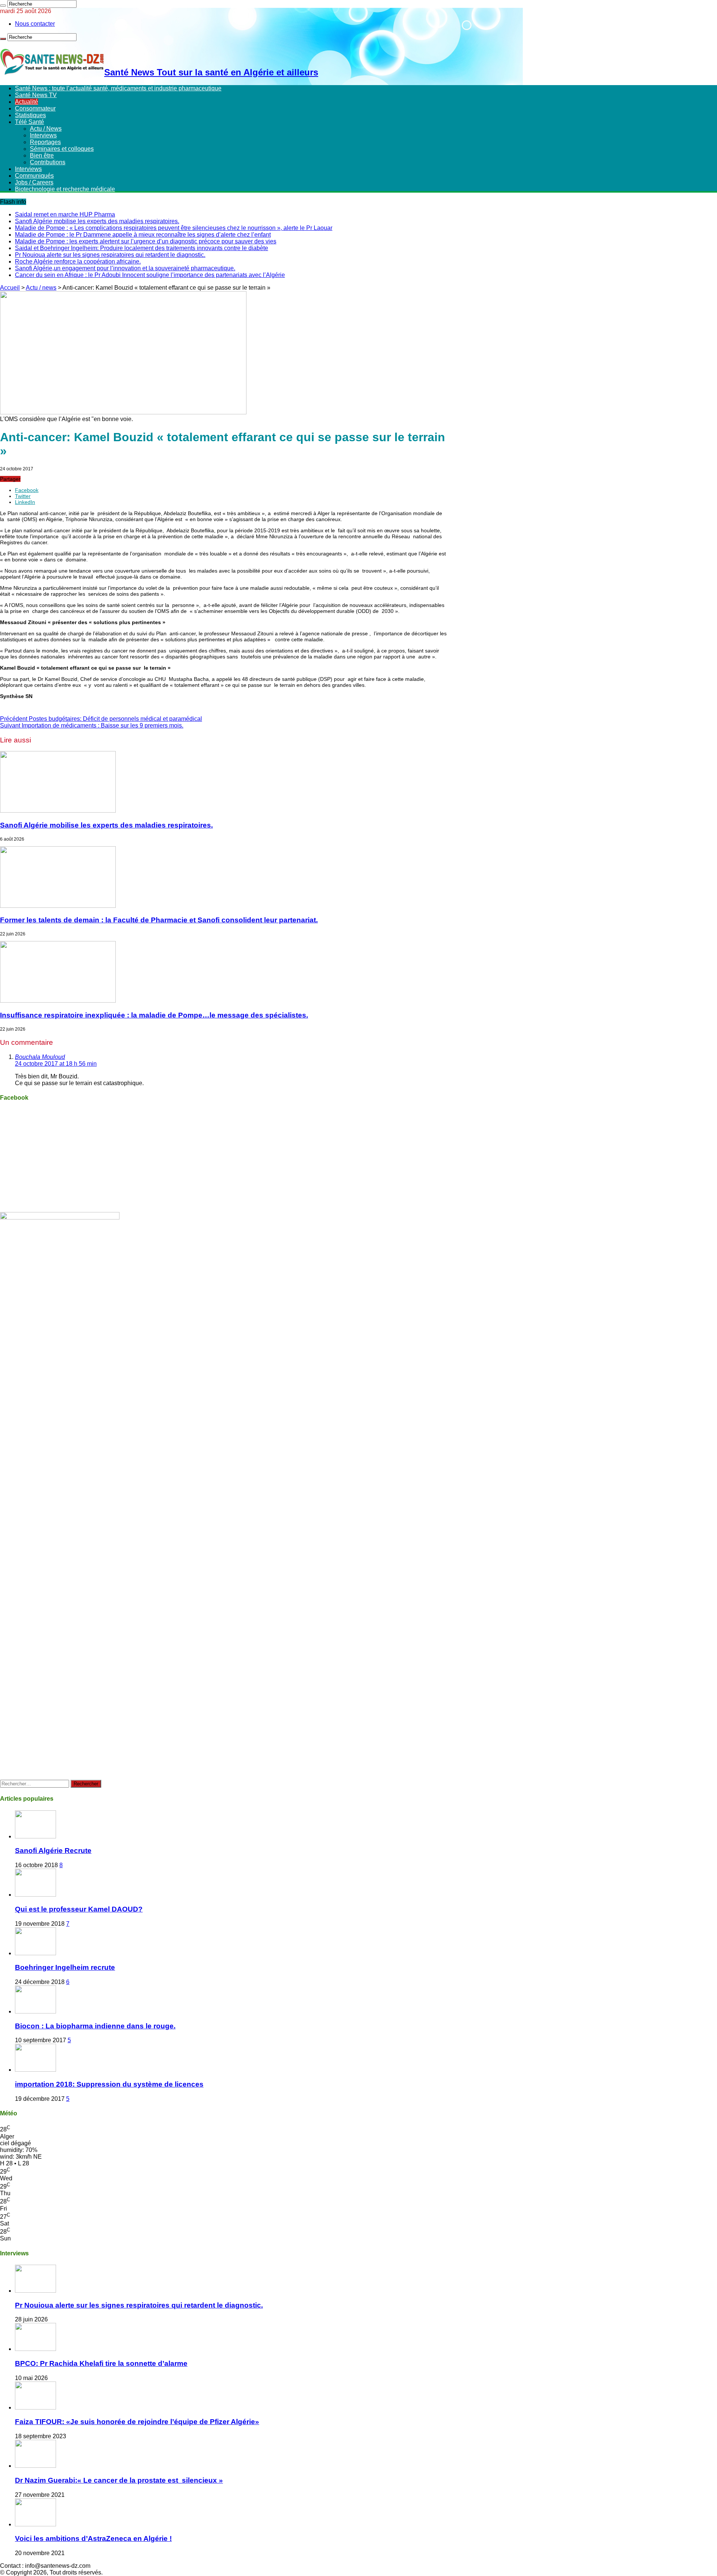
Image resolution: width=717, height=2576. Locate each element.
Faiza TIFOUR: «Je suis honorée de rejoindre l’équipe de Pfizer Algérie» (137, 2422)
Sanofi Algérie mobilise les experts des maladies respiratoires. (97, 221)
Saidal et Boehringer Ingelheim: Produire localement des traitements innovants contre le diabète (142, 248)
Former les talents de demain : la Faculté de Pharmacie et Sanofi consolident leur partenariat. (159, 920)
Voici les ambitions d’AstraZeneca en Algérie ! (93, 2538)
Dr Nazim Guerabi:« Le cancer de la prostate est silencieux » (119, 2480)
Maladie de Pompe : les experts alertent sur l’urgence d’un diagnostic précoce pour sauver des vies (146, 241)
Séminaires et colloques (62, 149)
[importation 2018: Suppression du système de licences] (35, 2070)
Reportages (45, 142)
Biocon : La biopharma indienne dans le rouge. (95, 2026)
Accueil (10, 288)
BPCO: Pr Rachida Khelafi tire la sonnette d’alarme (101, 2363)
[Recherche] (3, 6)
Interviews (43, 135)
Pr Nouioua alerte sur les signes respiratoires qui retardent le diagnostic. (110, 255)
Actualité (27, 102)
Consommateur (35, 108)
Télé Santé (30, 122)
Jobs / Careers (34, 182)
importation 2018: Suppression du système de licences (109, 2084)
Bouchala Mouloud (40, 1057)
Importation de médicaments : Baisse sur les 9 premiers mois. (92, 725)
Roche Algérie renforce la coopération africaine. (78, 261)
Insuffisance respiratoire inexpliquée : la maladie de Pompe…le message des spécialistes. (154, 1015)
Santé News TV (36, 95)
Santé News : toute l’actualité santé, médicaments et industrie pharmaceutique (118, 88)
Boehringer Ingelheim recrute (65, 1967)
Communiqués (34, 176)
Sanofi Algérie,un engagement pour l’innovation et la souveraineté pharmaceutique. (125, 268)
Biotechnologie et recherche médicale (65, 189)
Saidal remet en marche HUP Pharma (65, 214)
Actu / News (46, 129)
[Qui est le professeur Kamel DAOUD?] (35, 1895)
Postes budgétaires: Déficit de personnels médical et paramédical (101, 719)
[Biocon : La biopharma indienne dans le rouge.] (35, 2011)
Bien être (42, 155)
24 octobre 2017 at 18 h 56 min (56, 1064)
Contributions (48, 162)
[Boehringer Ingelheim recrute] (35, 1953)
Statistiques (30, 115)
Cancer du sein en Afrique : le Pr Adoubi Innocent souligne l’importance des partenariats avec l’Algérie (150, 275)
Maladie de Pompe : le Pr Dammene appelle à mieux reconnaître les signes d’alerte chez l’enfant (143, 235)
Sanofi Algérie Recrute (53, 1851)
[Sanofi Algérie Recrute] (35, 1836)
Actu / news (41, 288)
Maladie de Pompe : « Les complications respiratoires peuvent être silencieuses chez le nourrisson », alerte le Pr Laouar (174, 228)
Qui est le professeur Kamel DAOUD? (79, 1909)
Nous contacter (35, 24)
